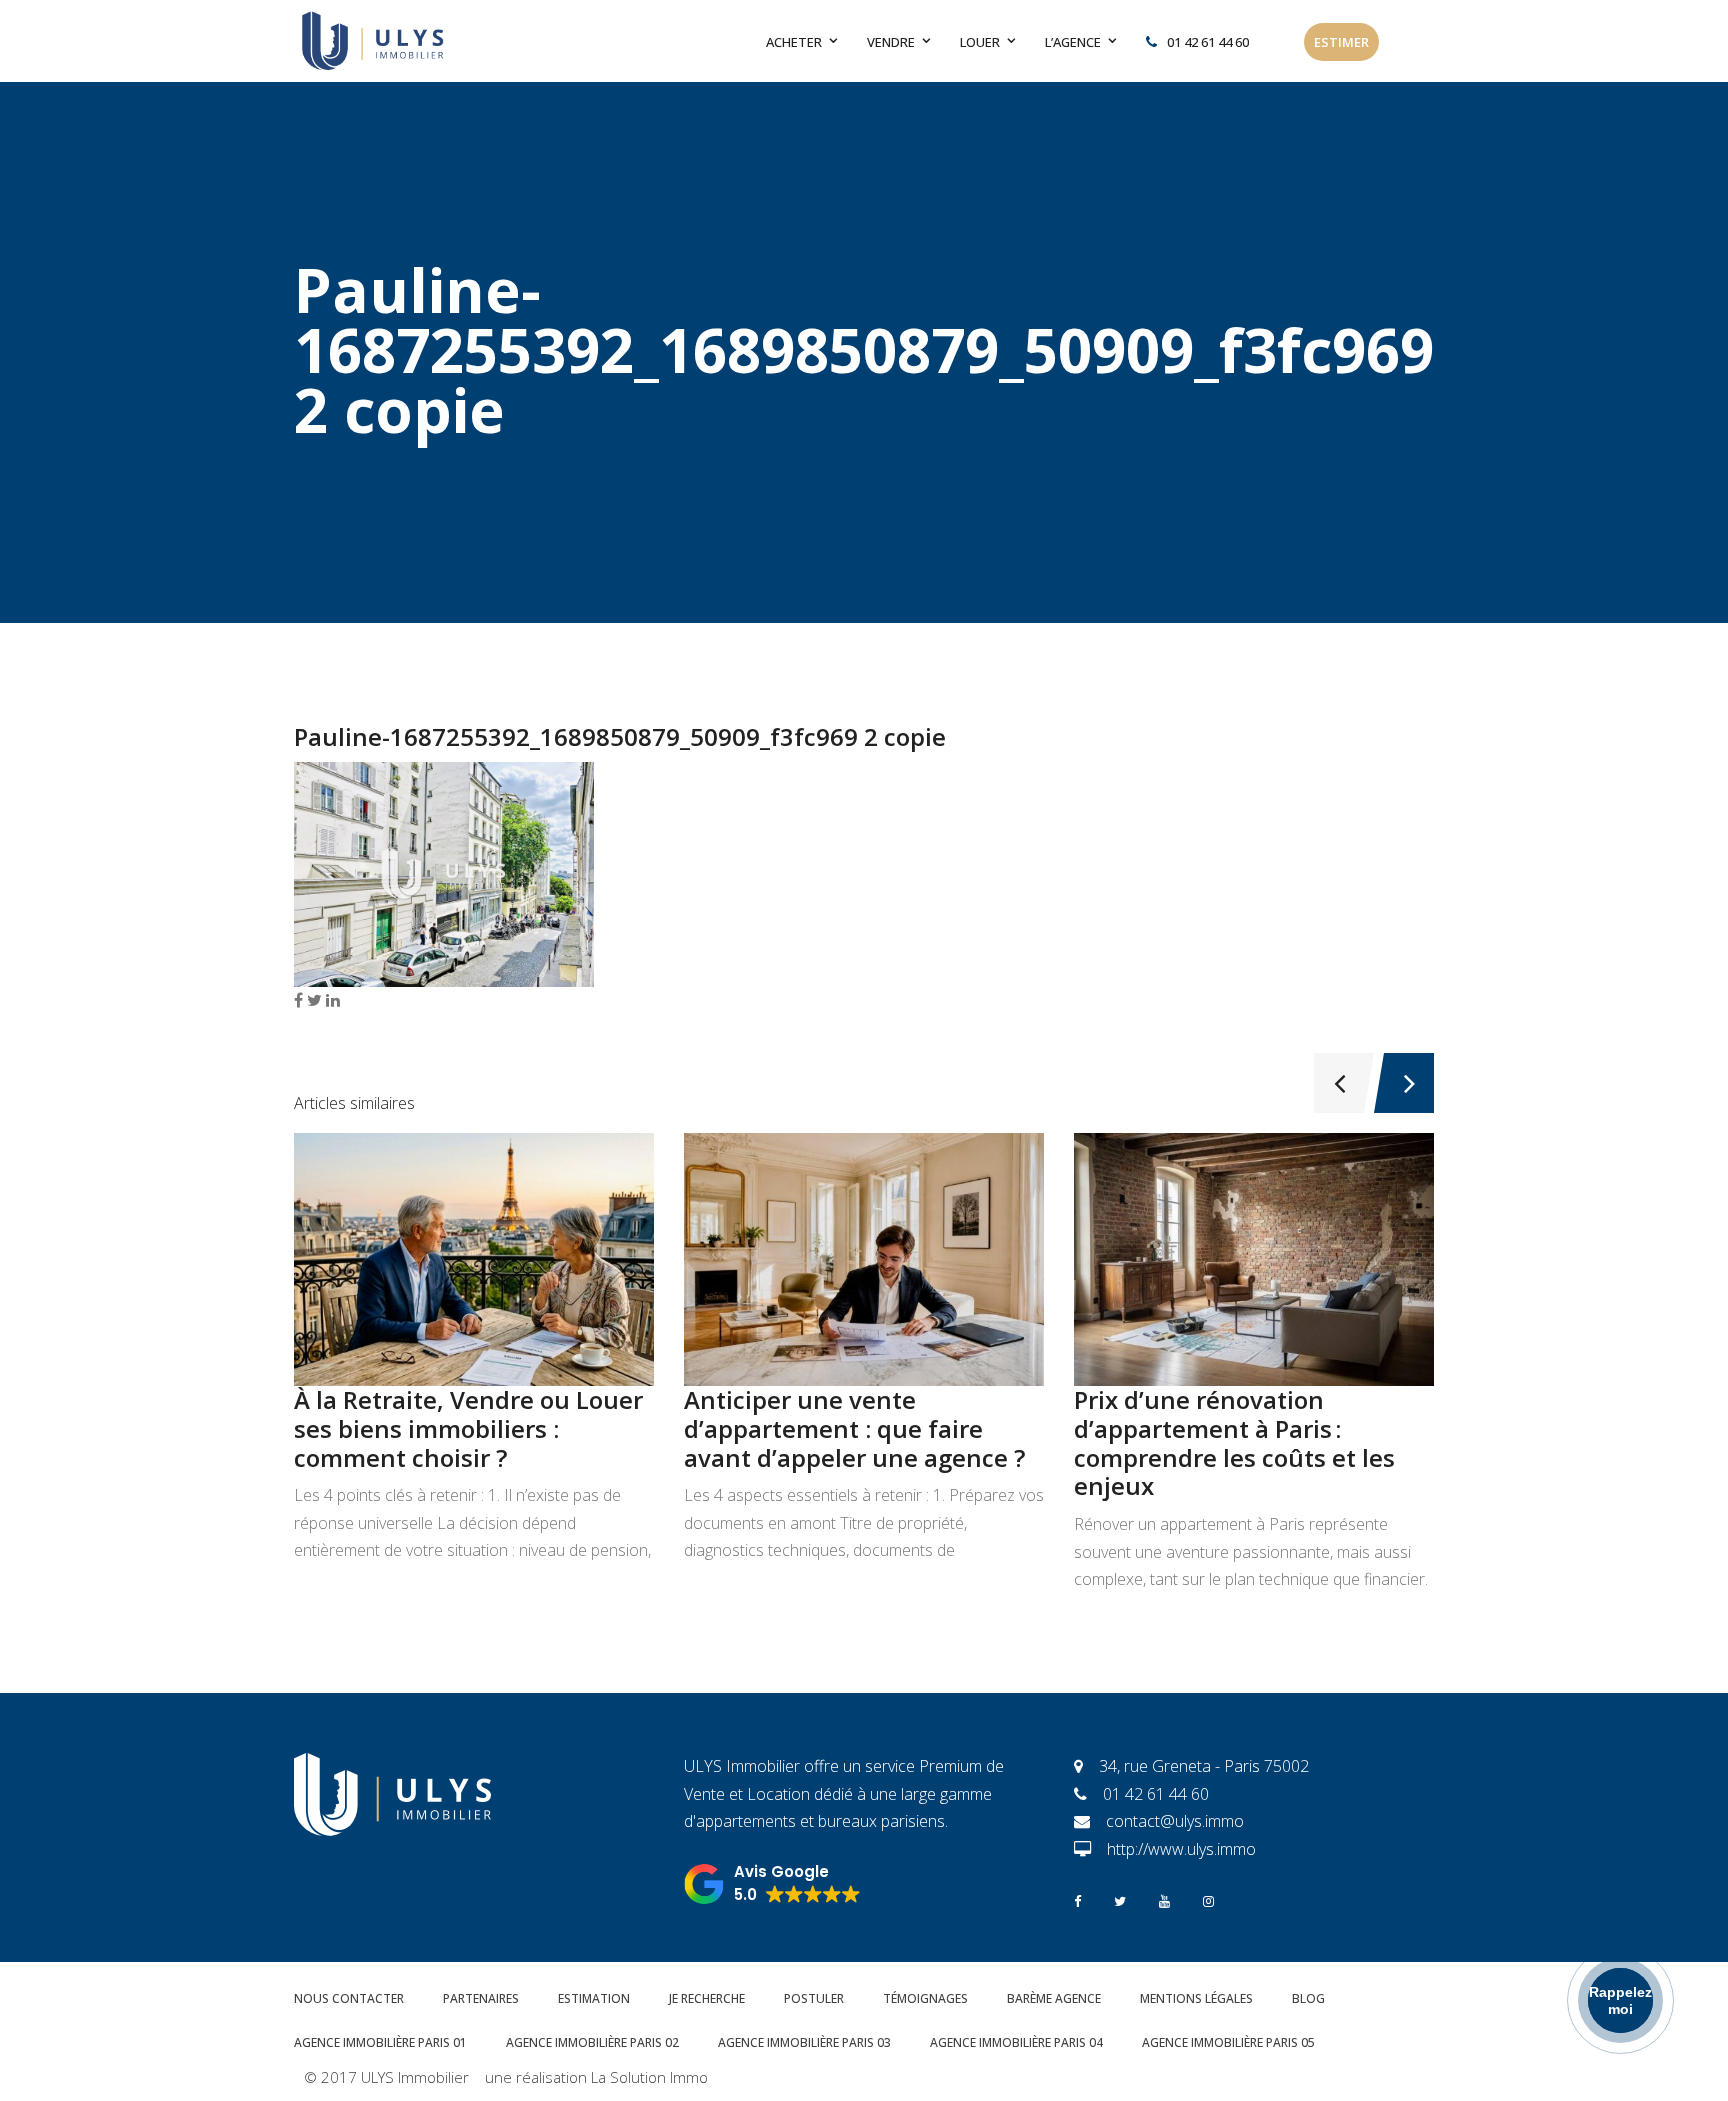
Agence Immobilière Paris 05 (1228, 2042)
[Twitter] (1120, 1899)
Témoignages (925, 1998)
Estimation (594, 1998)
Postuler (814, 1998)
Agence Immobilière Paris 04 (1016, 2042)
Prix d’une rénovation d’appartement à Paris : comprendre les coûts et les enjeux (1234, 1442)
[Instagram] (1208, 1899)
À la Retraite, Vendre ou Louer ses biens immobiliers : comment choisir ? (468, 1428)
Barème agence (1054, 1998)
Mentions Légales (1196, 1998)
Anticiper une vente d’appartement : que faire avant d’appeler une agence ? (854, 1428)
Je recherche (707, 1998)
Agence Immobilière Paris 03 (804, 2042)
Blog (1308, 1998)
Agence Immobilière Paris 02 (592, 2042)
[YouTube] (1164, 1899)
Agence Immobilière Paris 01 (380, 2042)
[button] (772, 1884)
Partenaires (481, 1998)
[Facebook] (1077, 1899)
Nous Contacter (349, 1998)
